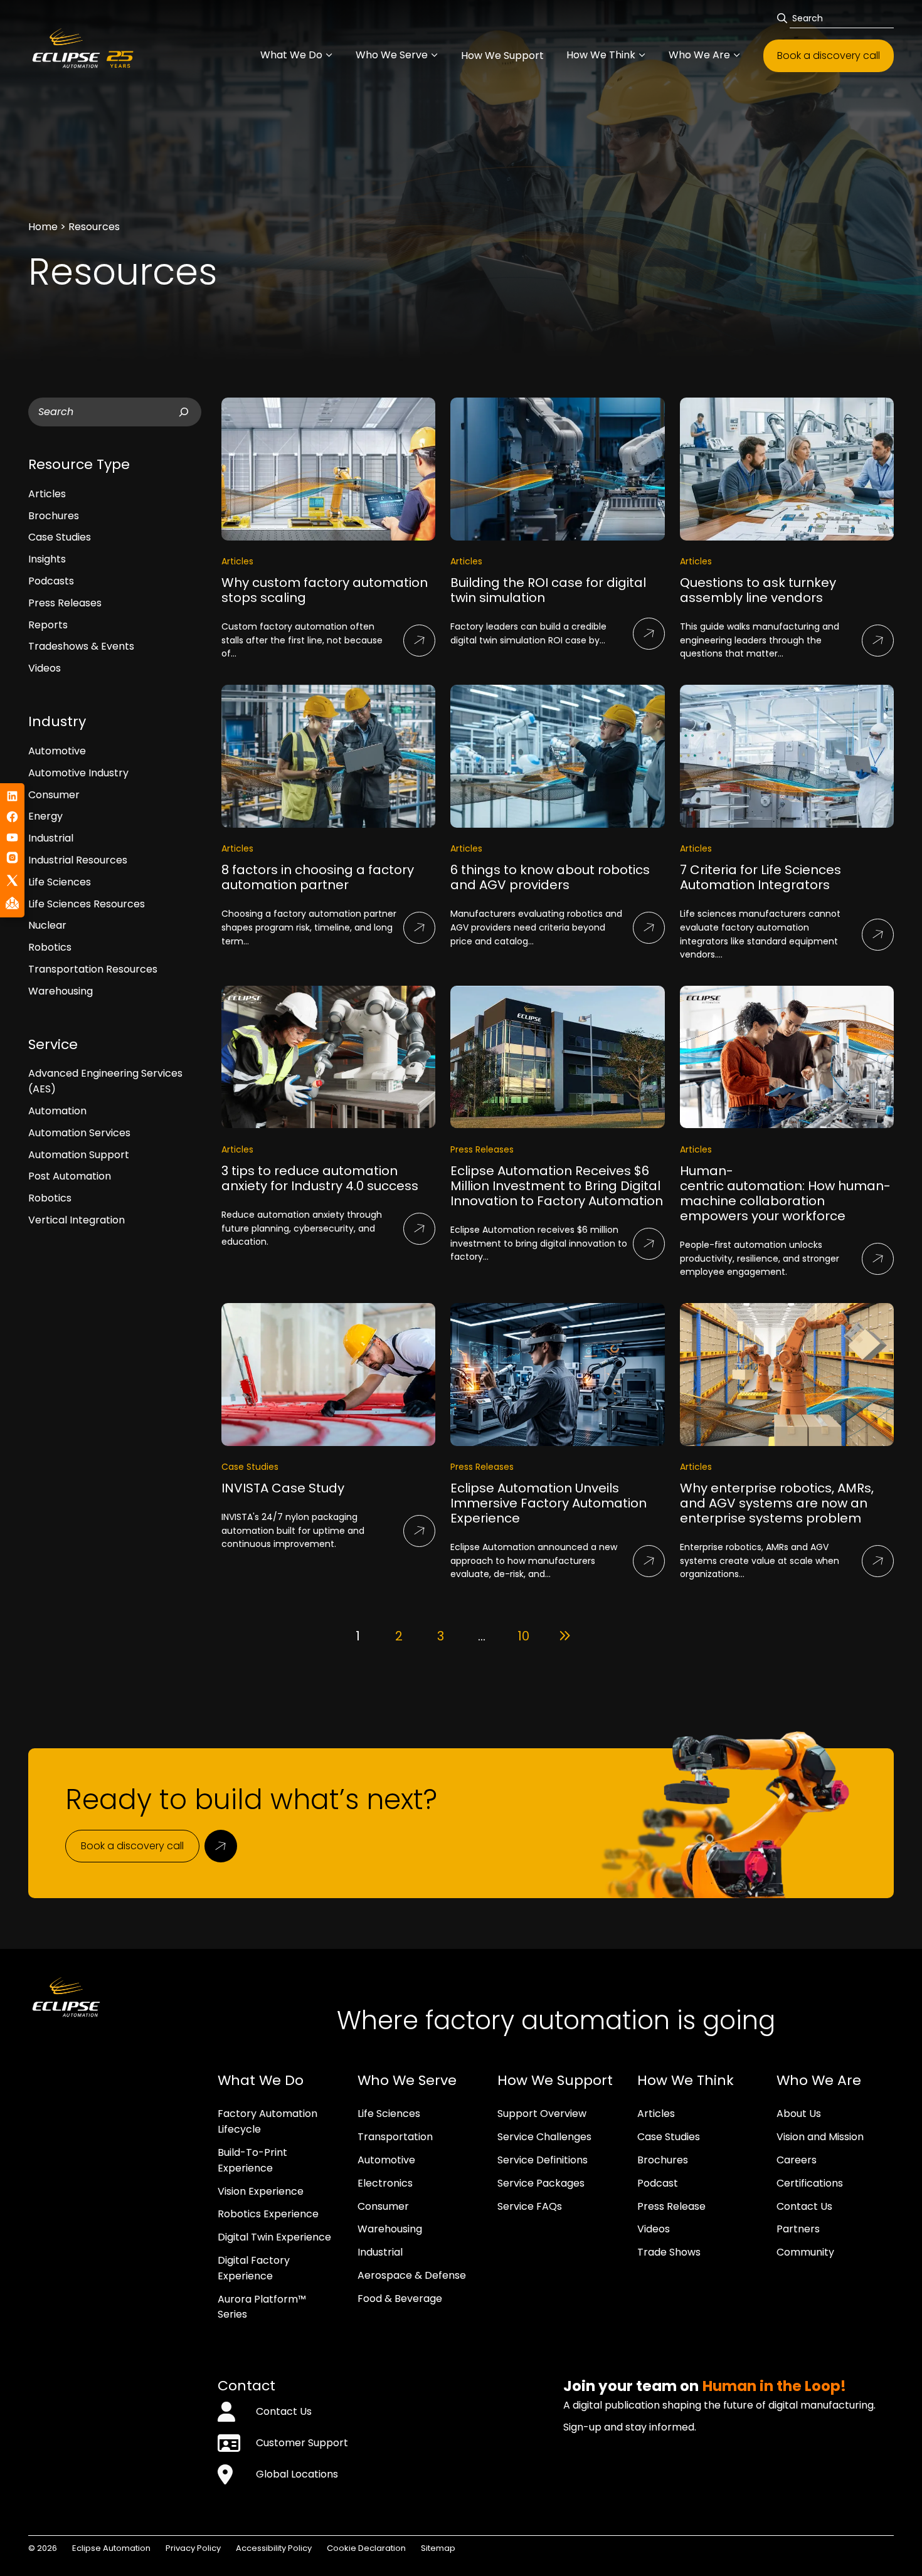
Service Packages (541, 2183)
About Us (799, 2114)
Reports (48, 625)
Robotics (50, 947)
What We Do (291, 55)
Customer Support (302, 2443)
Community (805, 2252)
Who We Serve (392, 55)
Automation (57, 1111)
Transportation (395, 2137)
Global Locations (297, 2474)
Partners (798, 2229)
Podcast (658, 2183)
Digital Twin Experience (274, 2237)
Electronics (385, 2183)
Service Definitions (543, 2160)
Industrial (51, 838)
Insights (47, 559)
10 (523, 1636)
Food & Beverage (400, 2299)
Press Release (671, 2206)
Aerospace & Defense (412, 2275)
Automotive (57, 751)
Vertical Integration (77, 1220)
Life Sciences (60, 882)
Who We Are (699, 55)
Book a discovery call (829, 55)
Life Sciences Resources (87, 904)
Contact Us (804, 2206)
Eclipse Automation (111, 2548)
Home (43, 227)
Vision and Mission (820, 2137)
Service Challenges (544, 2137)
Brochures (54, 516)
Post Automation (70, 1176)
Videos (45, 668)
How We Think (601, 55)
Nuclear (47, 925)
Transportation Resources (93, 969)
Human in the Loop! (774, 2386)
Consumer (54, 795)
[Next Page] (564, 1636)
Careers (797, 2160)
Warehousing (61, 991)
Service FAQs (530, 2206)
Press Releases (65, 603)
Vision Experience (261, 2191)
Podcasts (51, 581)
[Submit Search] (783, 18)
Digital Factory (254, 2260)
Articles (47, 494)
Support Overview (542, 2114)
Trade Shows (669, 2252)
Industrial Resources (78, 860)
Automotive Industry (78, 773)
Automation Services (79, 1133)
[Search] (184, 412)
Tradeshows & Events (81, 646)
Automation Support (79, 1155)
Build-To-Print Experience (252, 2160)
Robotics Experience (268, 2214)
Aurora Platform (258, 2299)
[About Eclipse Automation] (120, 54)
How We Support (502, 55)
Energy (45, 816)
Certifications (810, 2183)
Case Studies (60, 537)
